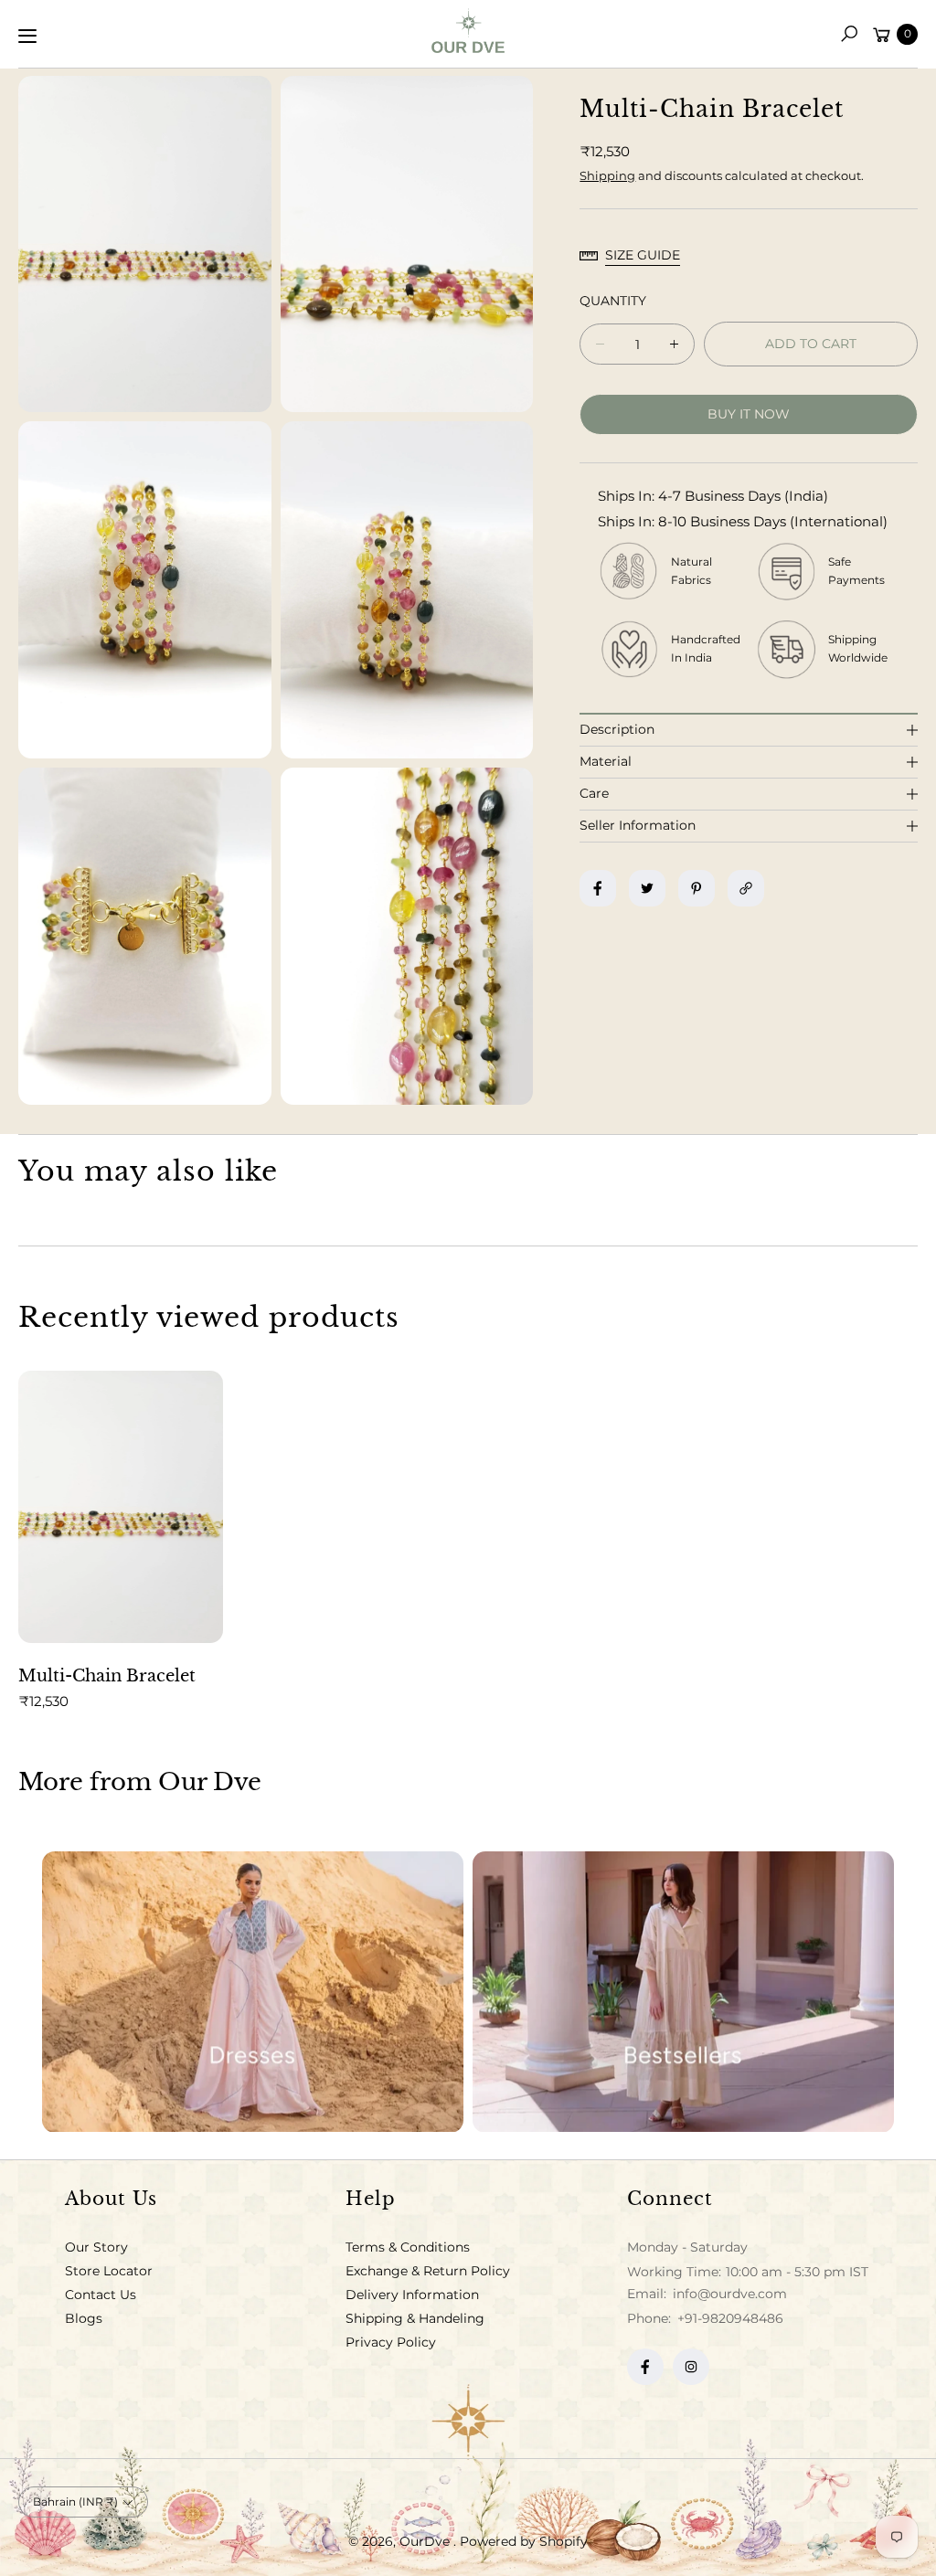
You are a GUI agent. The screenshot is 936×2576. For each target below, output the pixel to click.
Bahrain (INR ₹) (75, 2502)
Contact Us (101, 2295)
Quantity (613, 301)
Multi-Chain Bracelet (107, 1676)
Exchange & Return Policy (428, 2271)
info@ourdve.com (728, 2294)
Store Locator (109, 2271)
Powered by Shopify (524, 2541)
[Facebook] (645, 2367)
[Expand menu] (27, 36)
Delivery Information (412, 2295)
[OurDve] (468, 31)
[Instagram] (691, 2367)
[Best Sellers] (683, 1992)
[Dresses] (253, 1992)
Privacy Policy (391, 2342)
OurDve (426, 2541)
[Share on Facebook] (598, 888)
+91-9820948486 (730, 2318)
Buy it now (749, 414)
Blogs (84, 2318)
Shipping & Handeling (415, 2318)
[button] (849, 34)
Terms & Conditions (408, 2247)
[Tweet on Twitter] (647, 888)
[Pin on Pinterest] (697, 888)
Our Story (96, 2247)
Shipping (607, 175)
